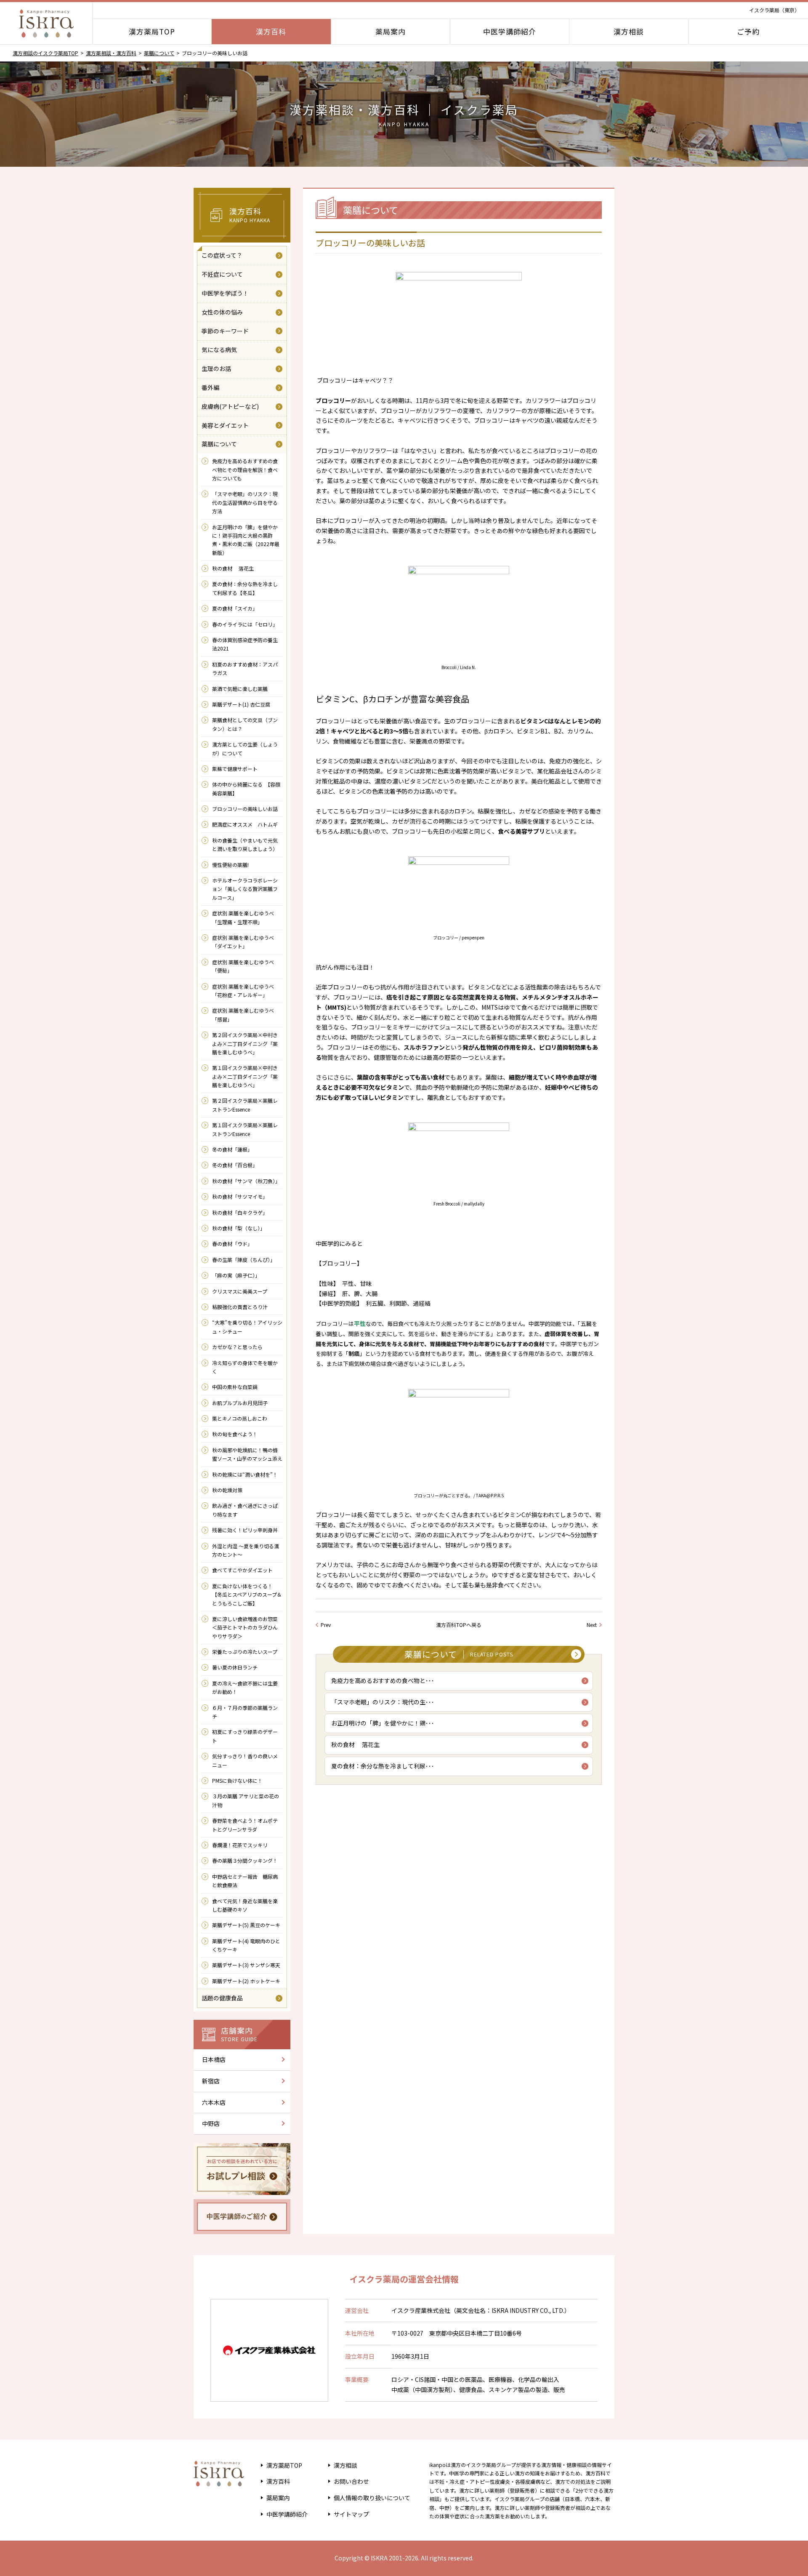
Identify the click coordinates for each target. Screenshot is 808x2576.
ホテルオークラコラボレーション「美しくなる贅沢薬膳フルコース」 (245, 889)
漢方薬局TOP (152, 31)
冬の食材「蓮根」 (232, 1149)
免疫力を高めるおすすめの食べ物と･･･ (383, 1680)
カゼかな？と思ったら (237, 1347)
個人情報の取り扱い (372, 2498)
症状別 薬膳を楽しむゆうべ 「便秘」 (243, 966)
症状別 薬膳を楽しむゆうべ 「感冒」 (243, 1015)
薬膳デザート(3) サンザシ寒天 (246, 1965)
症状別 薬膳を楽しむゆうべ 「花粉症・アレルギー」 (243, 991)
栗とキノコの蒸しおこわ (240, 1418)
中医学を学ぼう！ (225, 293)
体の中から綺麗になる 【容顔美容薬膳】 (246, 788)
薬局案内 (391, 31)
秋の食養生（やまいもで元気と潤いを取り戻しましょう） (246, 844)
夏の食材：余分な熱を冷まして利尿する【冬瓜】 (245, 588)
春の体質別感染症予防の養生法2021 (245, 644)
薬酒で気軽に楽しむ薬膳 (240, 689)
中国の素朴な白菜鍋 (235, 1387)
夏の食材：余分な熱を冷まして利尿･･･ (383, 1766)
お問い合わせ (351, 2481)
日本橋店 (214, 2059)
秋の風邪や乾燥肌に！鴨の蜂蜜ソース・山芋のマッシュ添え (247, 1454)
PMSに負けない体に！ (237, 1780)
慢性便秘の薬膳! (230, 865)
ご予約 (748, 31)
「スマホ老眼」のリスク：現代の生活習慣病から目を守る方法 (245, 502)
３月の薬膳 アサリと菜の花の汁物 (246, 1800)
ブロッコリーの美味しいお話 (245, 809)
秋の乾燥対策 (227, 1490)
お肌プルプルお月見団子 (240, 1403)
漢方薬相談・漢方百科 (111, 53)
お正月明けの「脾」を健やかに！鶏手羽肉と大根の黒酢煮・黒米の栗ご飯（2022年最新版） (246, 540)
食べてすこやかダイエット (242, 1570)
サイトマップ (351, 2514)
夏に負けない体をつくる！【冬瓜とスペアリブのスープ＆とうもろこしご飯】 (247, 1595)
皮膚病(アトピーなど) (230, 406)
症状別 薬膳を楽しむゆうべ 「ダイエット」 (243, 942)
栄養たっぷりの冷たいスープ (245, 1652)
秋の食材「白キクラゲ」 (240, 1212)
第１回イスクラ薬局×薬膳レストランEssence (245, 1129)
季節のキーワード (225, 331)
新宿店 (211, 2081)
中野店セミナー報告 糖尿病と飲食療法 (245, 1881)
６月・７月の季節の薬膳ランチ (245, 1712)
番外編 (210, 387)
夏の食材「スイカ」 (235, 608)
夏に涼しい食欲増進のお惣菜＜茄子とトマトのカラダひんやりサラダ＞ (245, 1627)
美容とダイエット (225, 425)
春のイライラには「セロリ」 (245, 624)
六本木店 (214, 2102)
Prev (326, 1625)
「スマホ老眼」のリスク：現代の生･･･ (383, 1702)
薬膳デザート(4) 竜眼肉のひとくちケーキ (246, 1945)
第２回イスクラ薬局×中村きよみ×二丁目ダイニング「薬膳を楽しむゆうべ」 (245, 1043)
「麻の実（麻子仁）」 (236, 1275)
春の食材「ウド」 (232, 1244)
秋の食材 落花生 (355, 1744)
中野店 (211, 2123)
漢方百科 (271, 31)
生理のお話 (216, 368)
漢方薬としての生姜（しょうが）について (245, 748)
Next (592, 1625)
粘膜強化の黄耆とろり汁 (240, 1307)
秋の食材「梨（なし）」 (239, 1228)
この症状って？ (222, 255)
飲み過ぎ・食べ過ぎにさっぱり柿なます (245, 1510)
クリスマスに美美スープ (240, 1291)
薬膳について (159, 53)
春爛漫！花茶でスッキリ (240, 1845)
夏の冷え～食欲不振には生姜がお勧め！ (245, 1687)
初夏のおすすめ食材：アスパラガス (245, 668)
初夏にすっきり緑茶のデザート (245, 1736)
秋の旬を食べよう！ (235, 1434)
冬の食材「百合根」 (235, 1165)
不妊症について (222, 274)
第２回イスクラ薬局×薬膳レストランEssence (245, 1105)
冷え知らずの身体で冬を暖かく (245, 1367)
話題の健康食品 (222, 1998)
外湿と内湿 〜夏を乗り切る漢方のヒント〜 (246, 1550)
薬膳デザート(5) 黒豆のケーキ (246, 1925)
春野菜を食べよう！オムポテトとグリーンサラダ (245, 1825)
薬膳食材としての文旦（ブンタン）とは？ (245, 724)
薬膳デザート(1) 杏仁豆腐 (241, 704)
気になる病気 (219, 349)
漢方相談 (629, 31)
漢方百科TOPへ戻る (459, 1625)
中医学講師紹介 (510, 31)
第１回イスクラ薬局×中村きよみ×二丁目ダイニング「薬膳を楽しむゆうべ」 (245, 1076)
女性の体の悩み (222, 312)
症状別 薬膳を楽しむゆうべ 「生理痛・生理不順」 (243, 917)
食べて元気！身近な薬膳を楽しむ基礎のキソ (245, 1905)
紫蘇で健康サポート (235, 769)
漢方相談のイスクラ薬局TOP (45, 53)
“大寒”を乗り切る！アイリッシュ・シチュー (247, 1327)
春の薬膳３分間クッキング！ (245, 1860)
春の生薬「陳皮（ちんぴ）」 (244, 1260)
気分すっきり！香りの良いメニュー (245, 1760)
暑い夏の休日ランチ (235, 1667)
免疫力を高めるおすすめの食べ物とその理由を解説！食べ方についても (245, 469)
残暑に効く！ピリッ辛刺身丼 (245, 1530)
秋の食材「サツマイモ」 (240, 1196)
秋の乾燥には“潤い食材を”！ (245, 1474)
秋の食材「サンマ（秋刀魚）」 (246, 1181)
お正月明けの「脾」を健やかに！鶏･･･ (383, 1723)
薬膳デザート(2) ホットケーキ (246, 1981)
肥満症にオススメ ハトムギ (245, 824)
